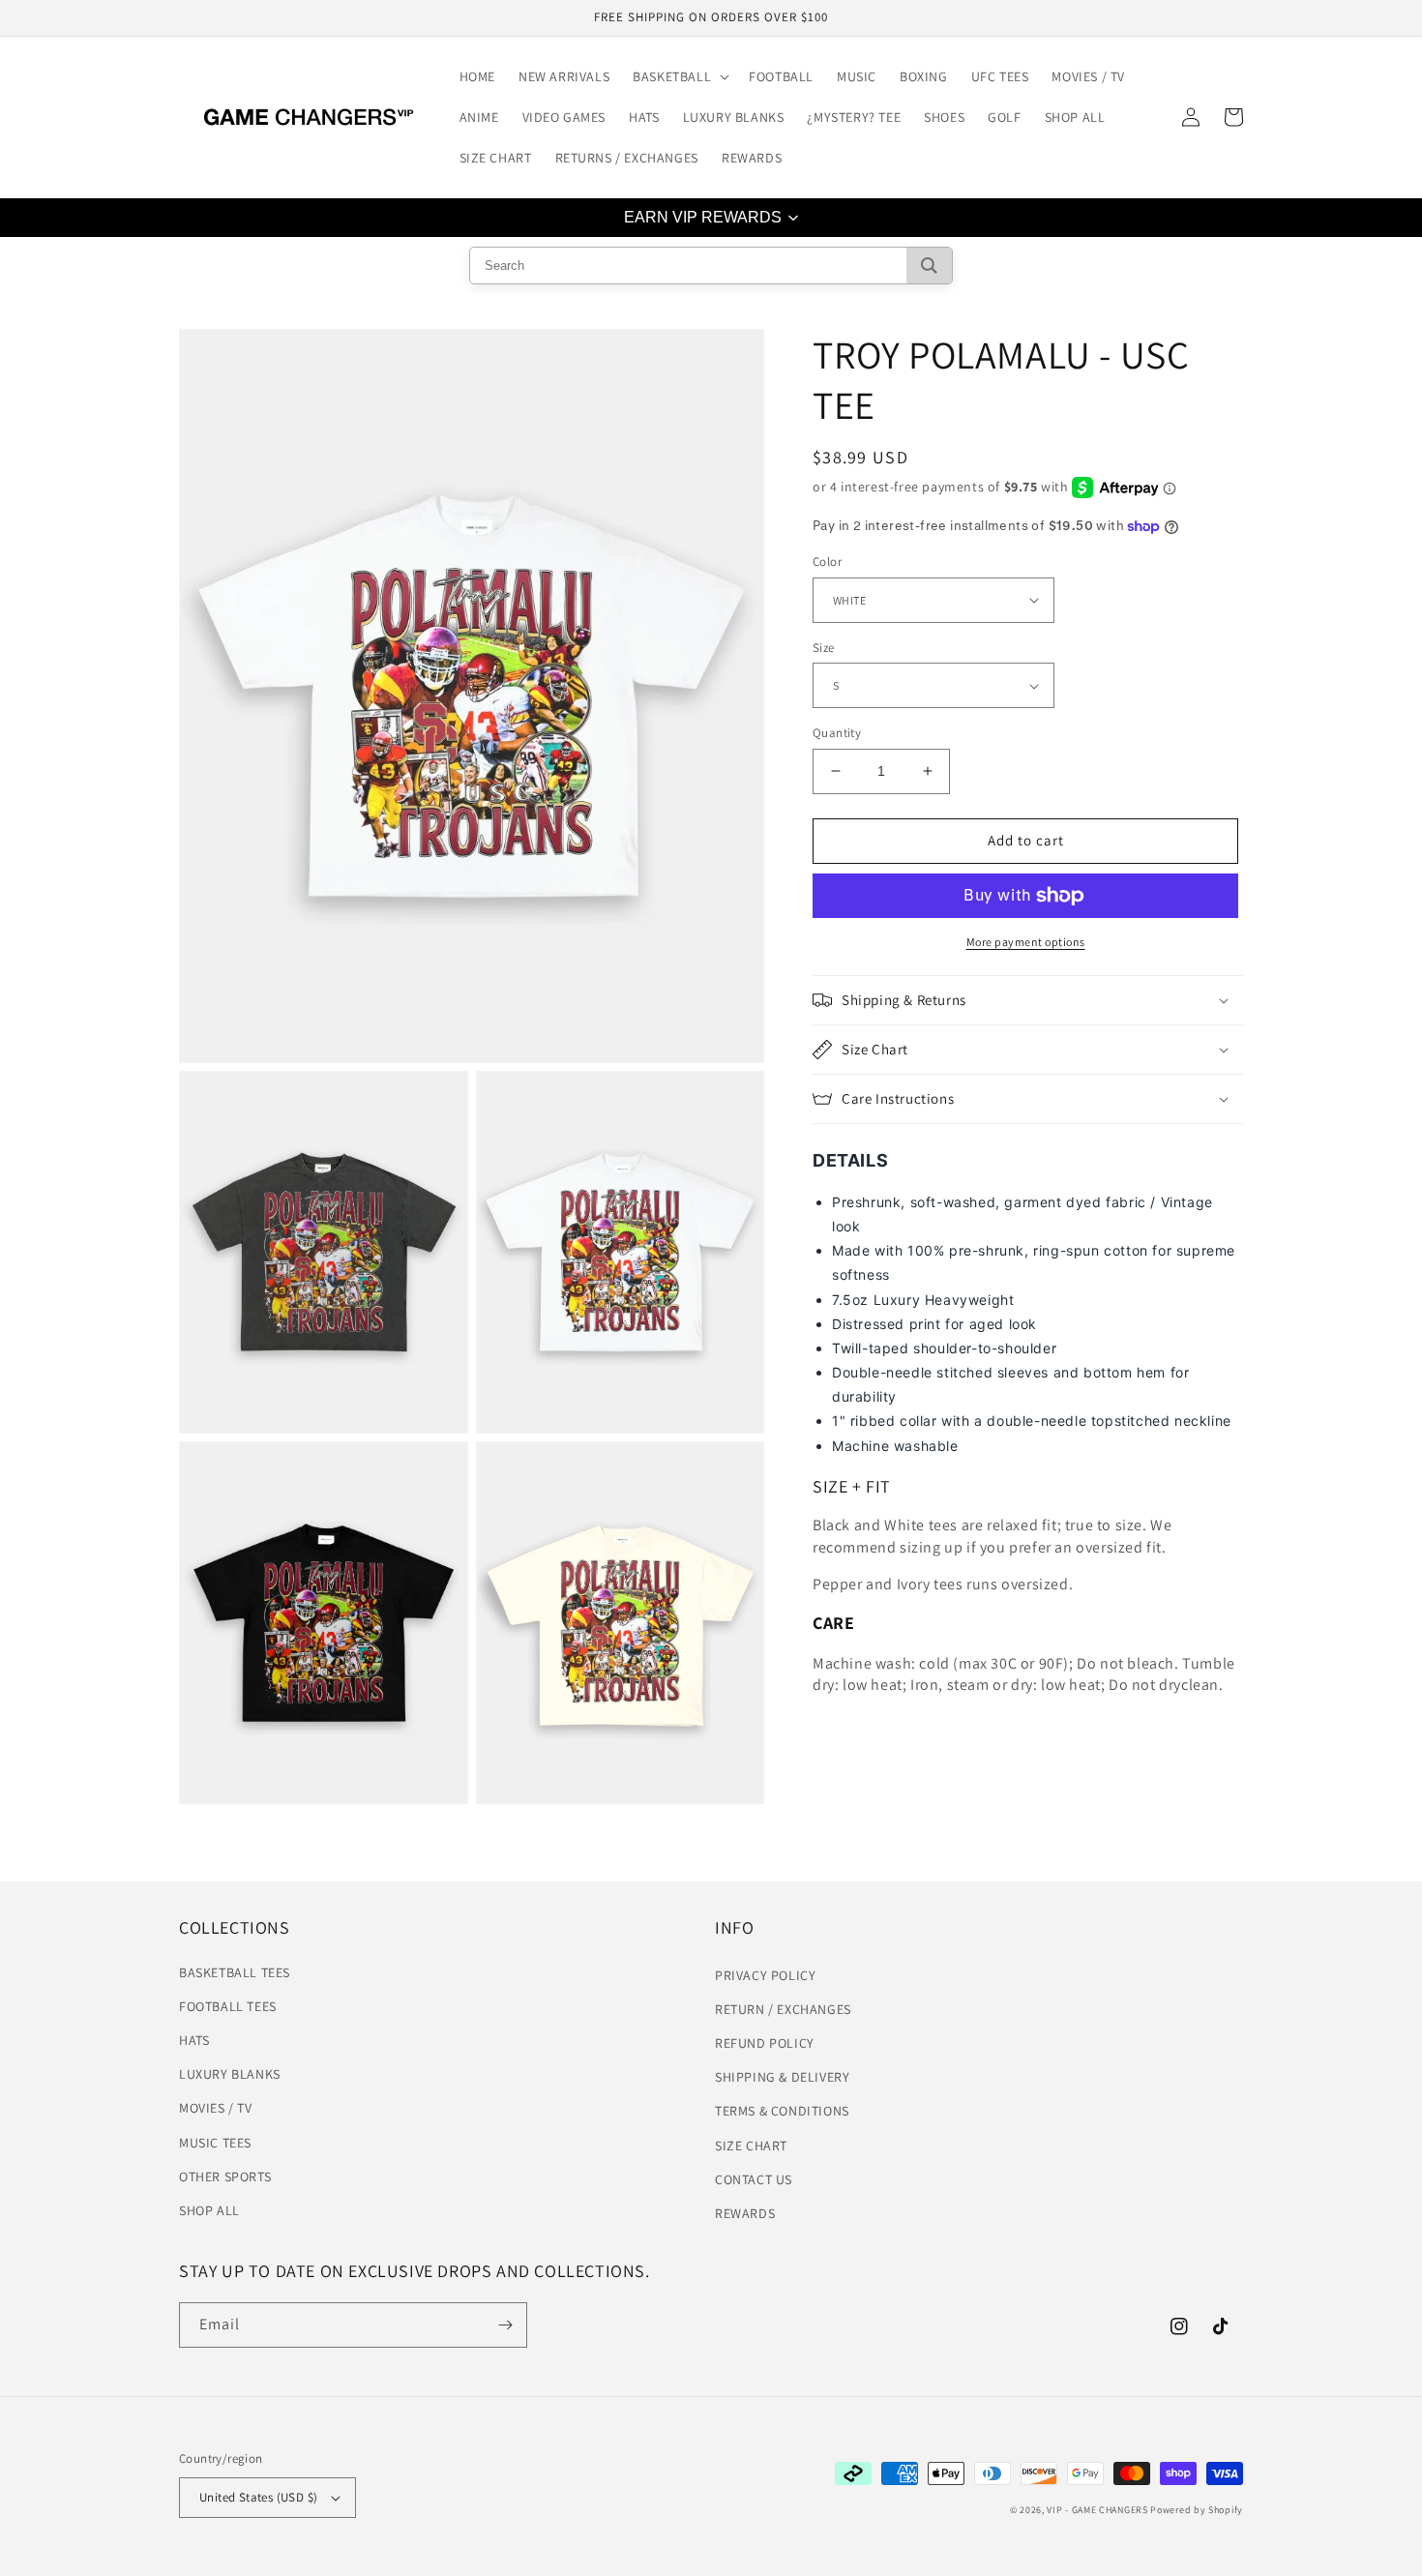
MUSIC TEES (215, 2143)
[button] (679, 76)
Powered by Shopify (1197, 2510)
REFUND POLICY (765, 2043)
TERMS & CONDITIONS (782, 2111)
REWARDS (745, 2213)
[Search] (929, 266)
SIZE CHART (751, 2146)
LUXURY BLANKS (230, 2074)
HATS (194, 2040)
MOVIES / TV (216, 2108)
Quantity (837, 733)
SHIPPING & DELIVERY (782, 2077)
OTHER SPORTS (225, 2176)
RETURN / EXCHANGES (783, 2009)
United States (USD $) (258, 2497)
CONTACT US (754, 2179)
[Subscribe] (505, 2325)
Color (827, 562)
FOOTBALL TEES (228, 2006)
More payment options (1026, 942)
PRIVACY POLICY (765, 1975)
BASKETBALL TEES (235, 1972)
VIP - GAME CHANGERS (1097, 2510)
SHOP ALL (209, 2210)
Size (824, 648)
